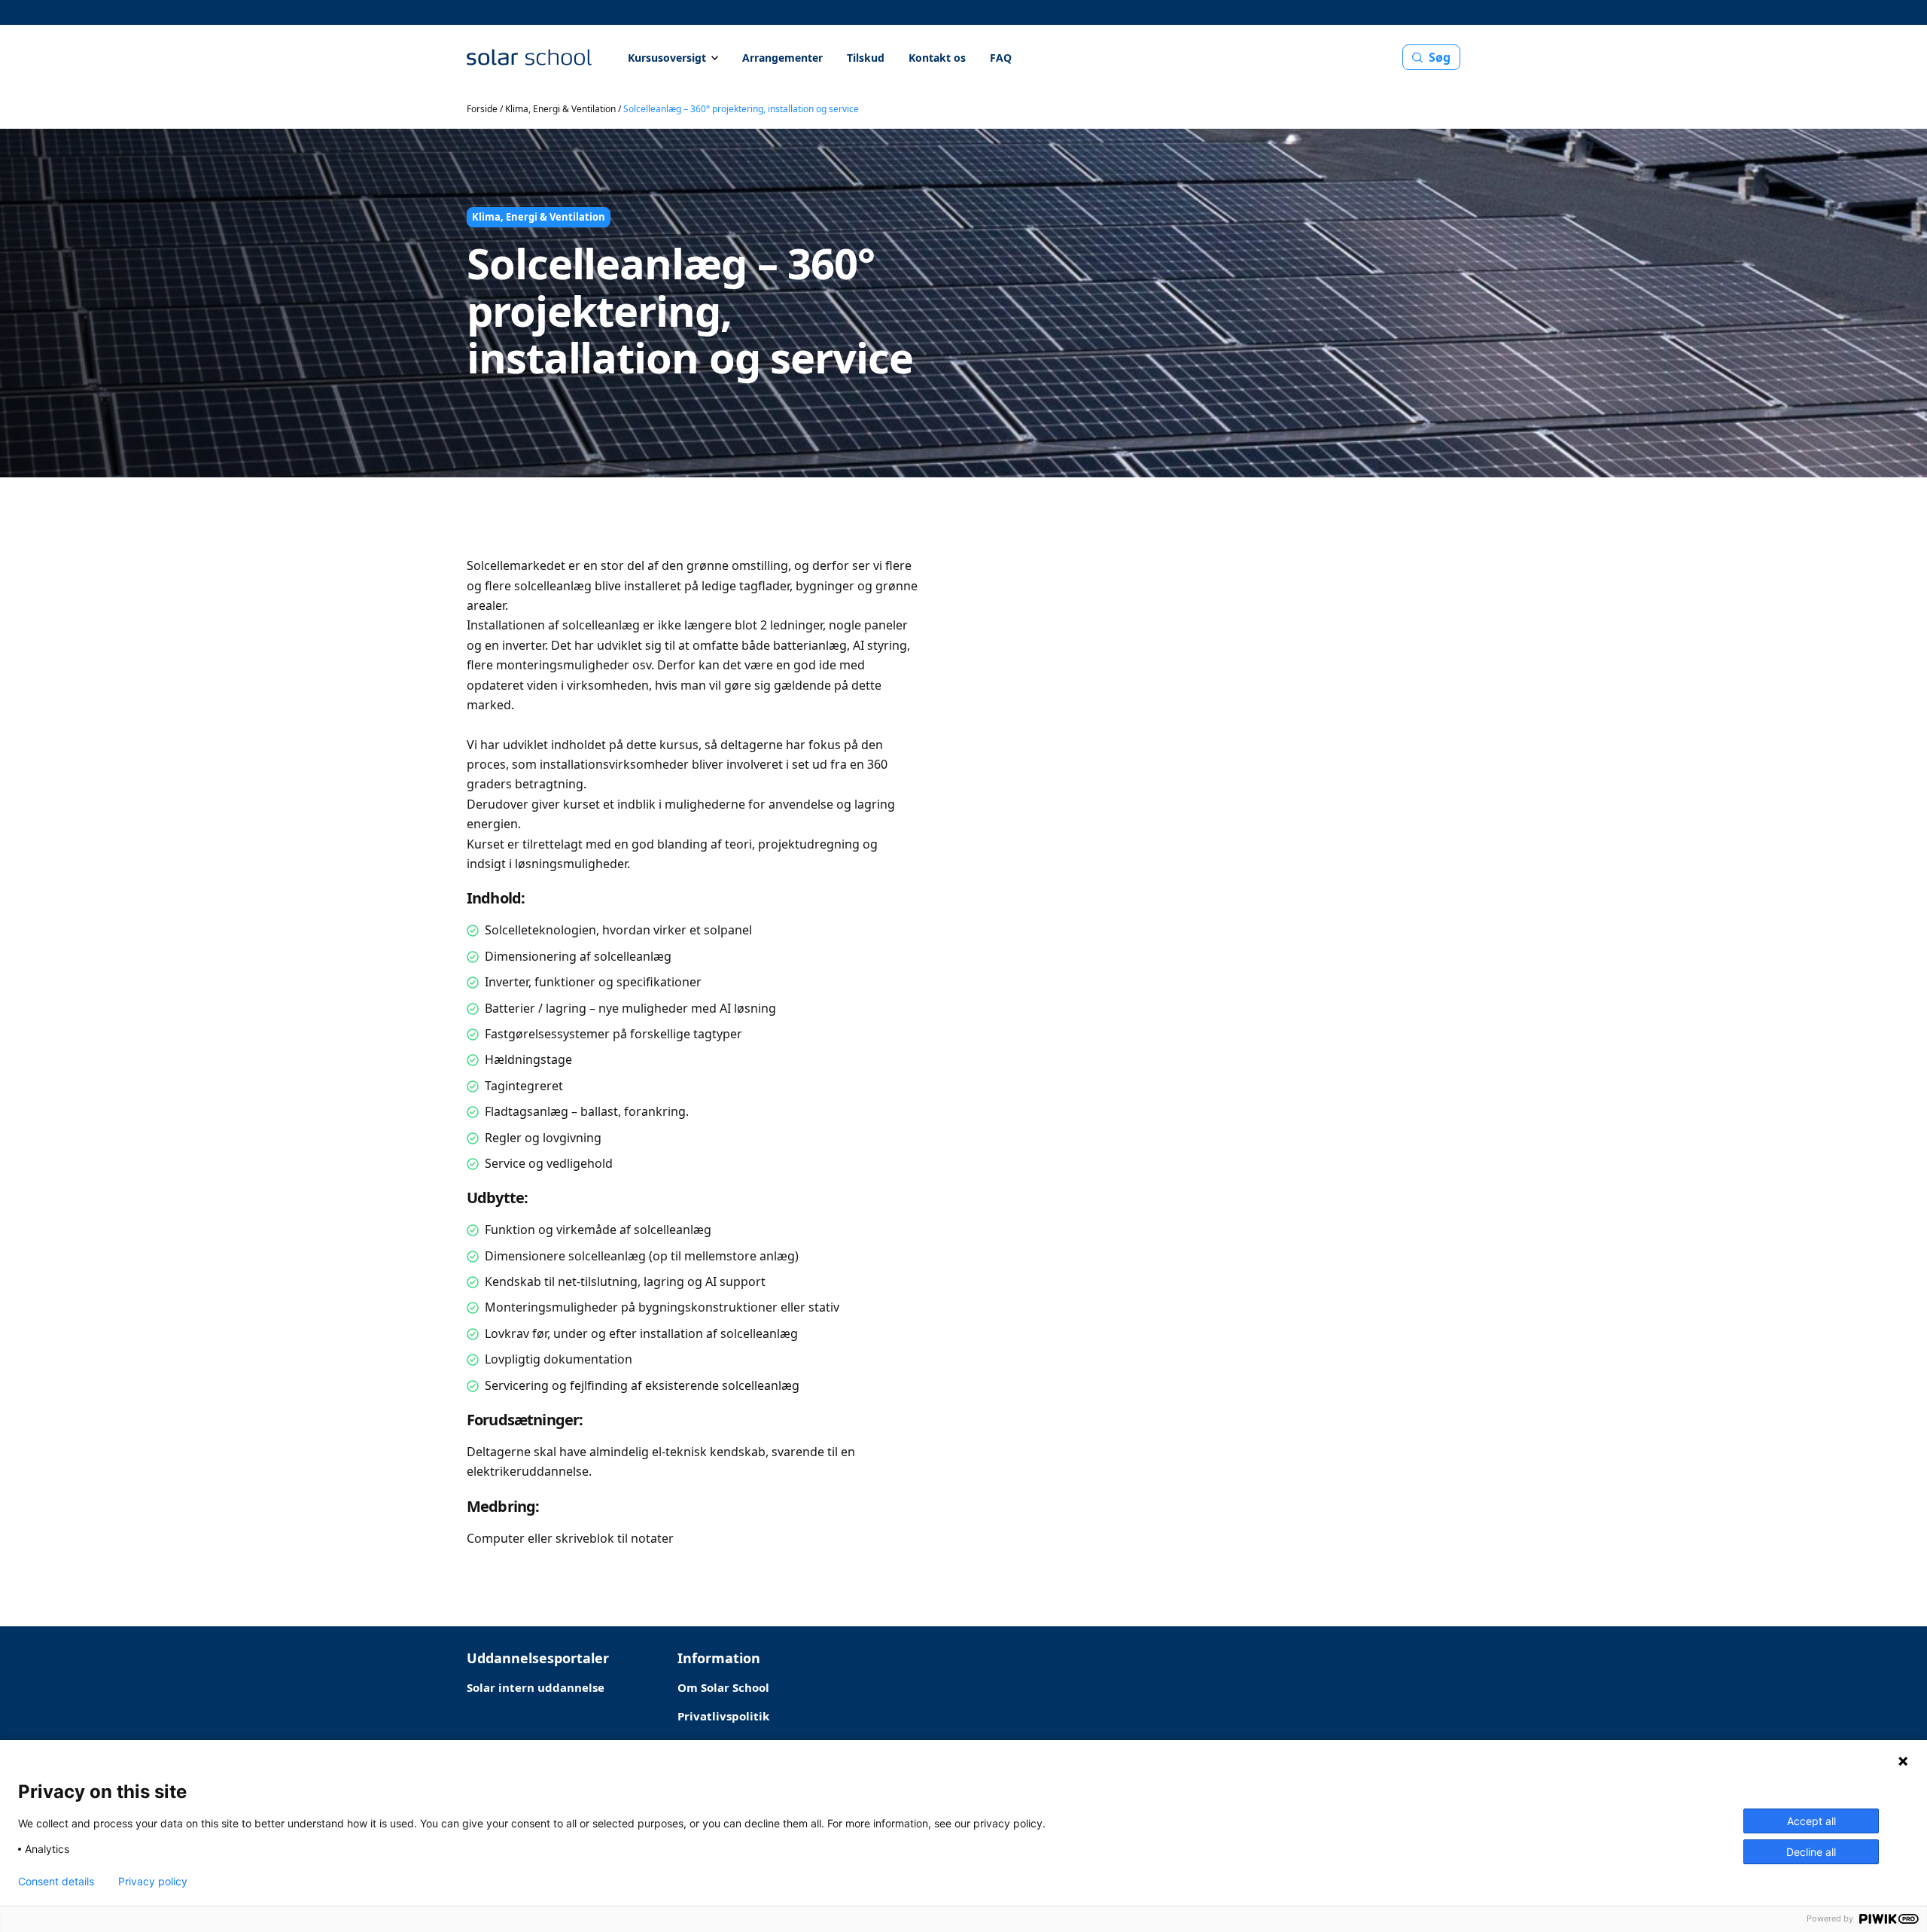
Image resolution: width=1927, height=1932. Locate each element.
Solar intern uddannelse (536, 1687)
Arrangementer (782, 58)
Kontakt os (937, 58)
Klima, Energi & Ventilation (560, 109)
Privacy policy (153, 1882)
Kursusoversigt (667, 58)
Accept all (1811, 1821)
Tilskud (866, 58)
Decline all (1811, 1852)
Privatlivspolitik (723, 1716)
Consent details (56, 1882)
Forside (482, 109)
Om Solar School (723, 1687)
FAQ (1001, 58)
